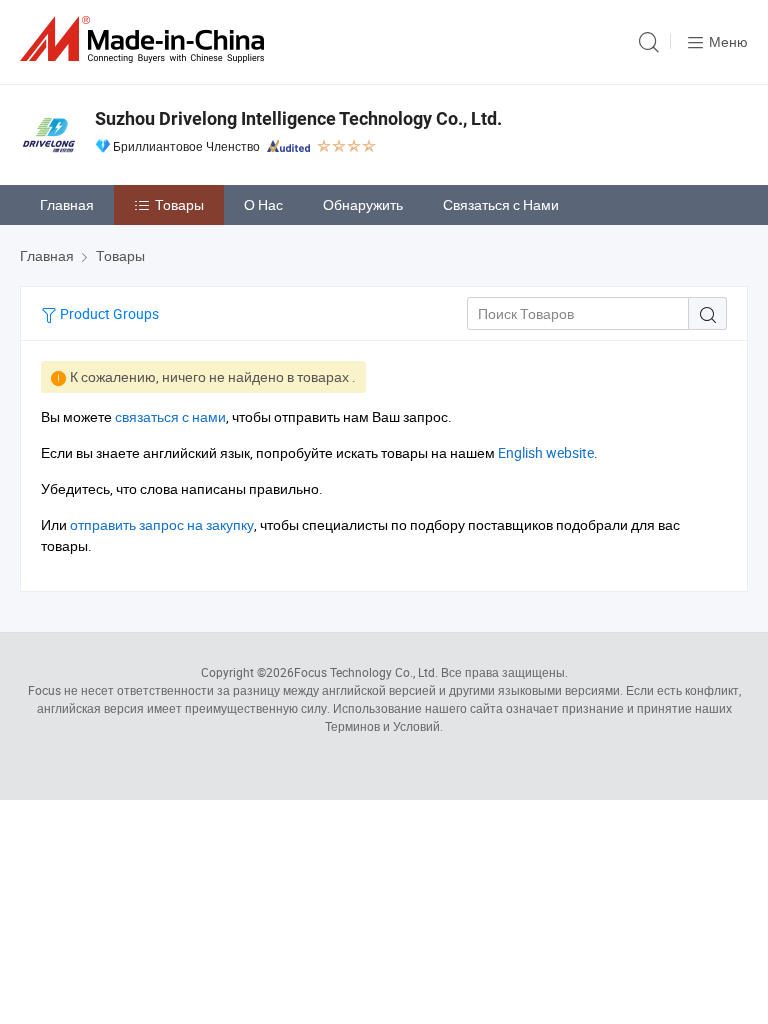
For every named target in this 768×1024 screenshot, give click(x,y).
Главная (67, 204)
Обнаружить (363, 204)
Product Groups (108, 313)
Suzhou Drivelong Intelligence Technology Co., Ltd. (298, 118)
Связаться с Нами (501, 204)
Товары (179, 204)
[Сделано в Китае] (146, 39)
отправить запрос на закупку (162, 524)
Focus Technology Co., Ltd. (366, 672)
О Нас (263, 204)
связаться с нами (170, 416)
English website (546, 452)
